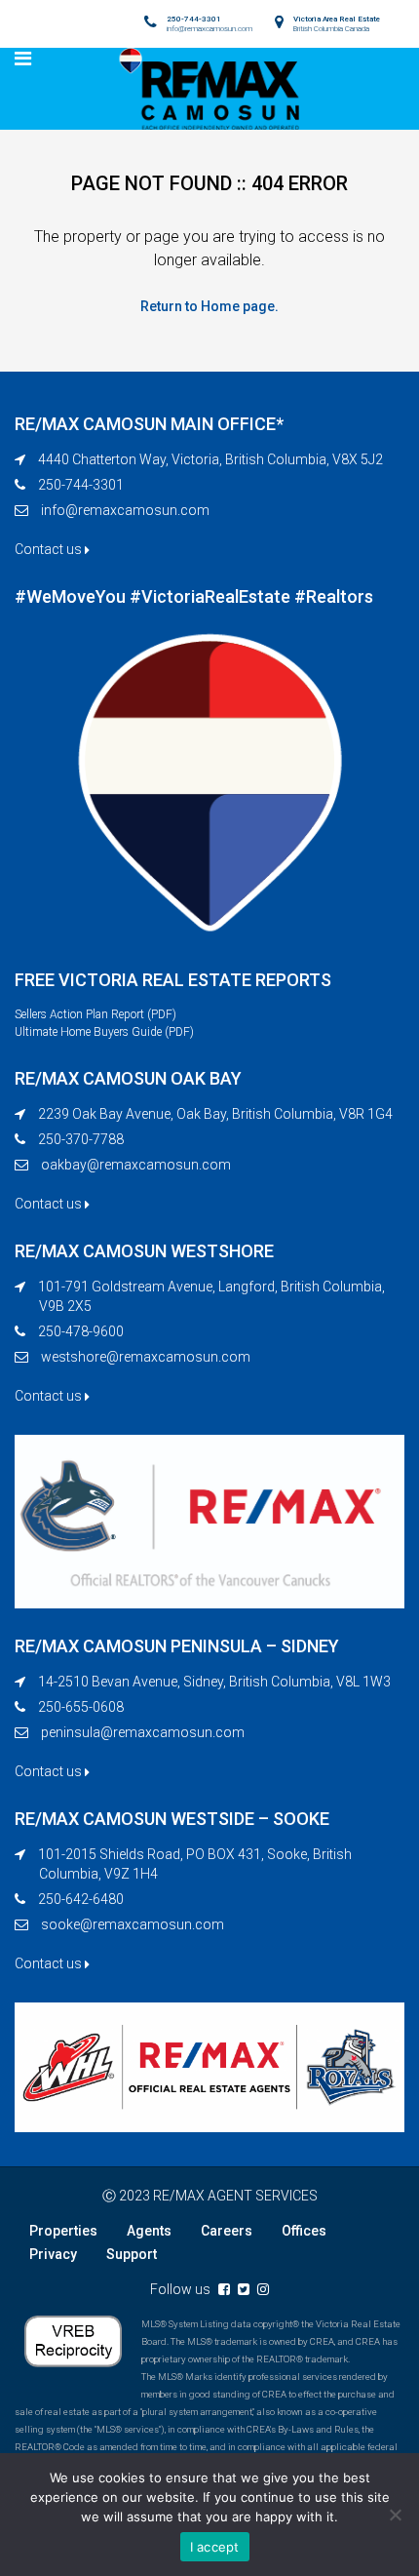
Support (132, 2254)
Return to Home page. (209, 306)
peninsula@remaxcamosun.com (143, 1732)
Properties (63, 2231)
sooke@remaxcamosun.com (133, 1924)
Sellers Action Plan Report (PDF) (95, 1014)
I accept (215, 2547)
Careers (227, 2231)
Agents (149, 2231)
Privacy (53, 2254)
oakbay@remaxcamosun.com (136, 1165)
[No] (395, 2515)
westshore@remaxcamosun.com (146, 1357)
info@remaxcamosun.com (125, 510)
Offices (304, 2231)
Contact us (50, 549)
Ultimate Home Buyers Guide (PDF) (104, 1032)
